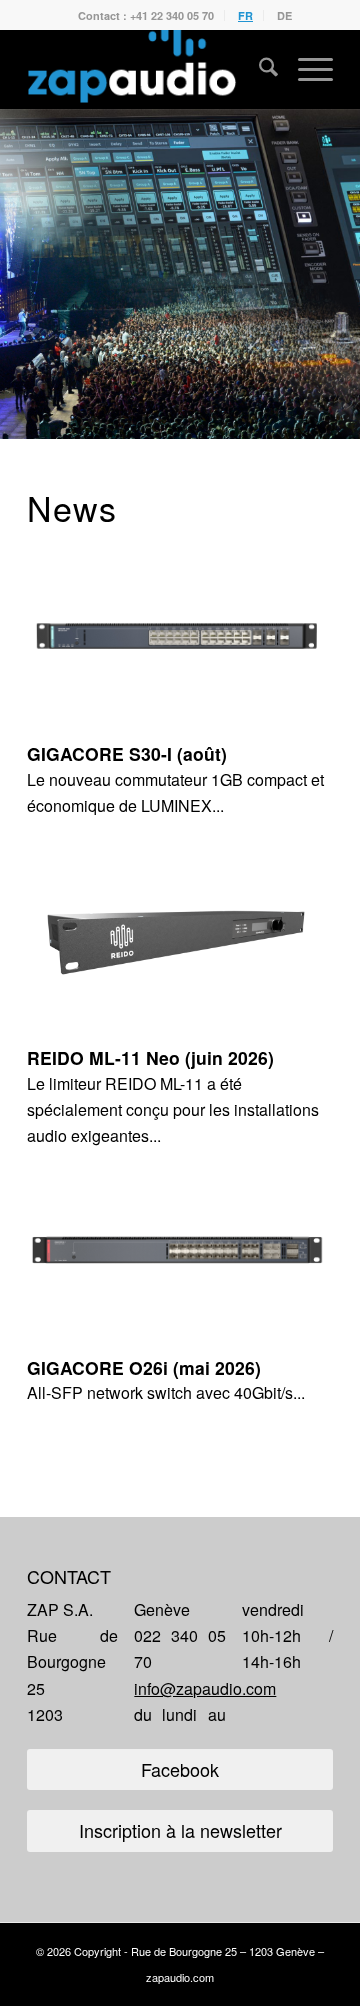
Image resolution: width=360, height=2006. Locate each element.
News (72, 507)
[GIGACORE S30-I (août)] (180, 636)
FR (245, 15)
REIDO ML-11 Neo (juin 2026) (150, 1057)
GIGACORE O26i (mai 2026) (144, 1367)
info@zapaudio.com (205, 1688)
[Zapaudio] (149, 69)
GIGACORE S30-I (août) (127, 753)
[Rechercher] (258, 69)
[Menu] (305, 69)
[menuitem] (146, 15)
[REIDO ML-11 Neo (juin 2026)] (180, 940)
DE (284, 15)
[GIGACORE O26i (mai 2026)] (180, 1250)
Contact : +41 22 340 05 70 (146, 15)
